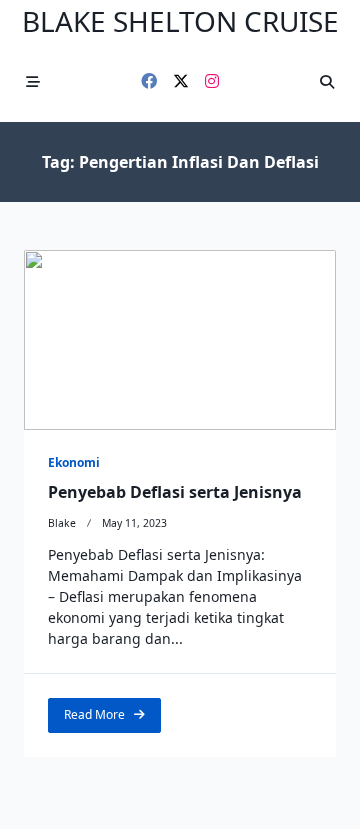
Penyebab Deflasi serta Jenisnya (175, 492)
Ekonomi (74, 462)
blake (62, 523)
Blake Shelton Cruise (180, 21)
